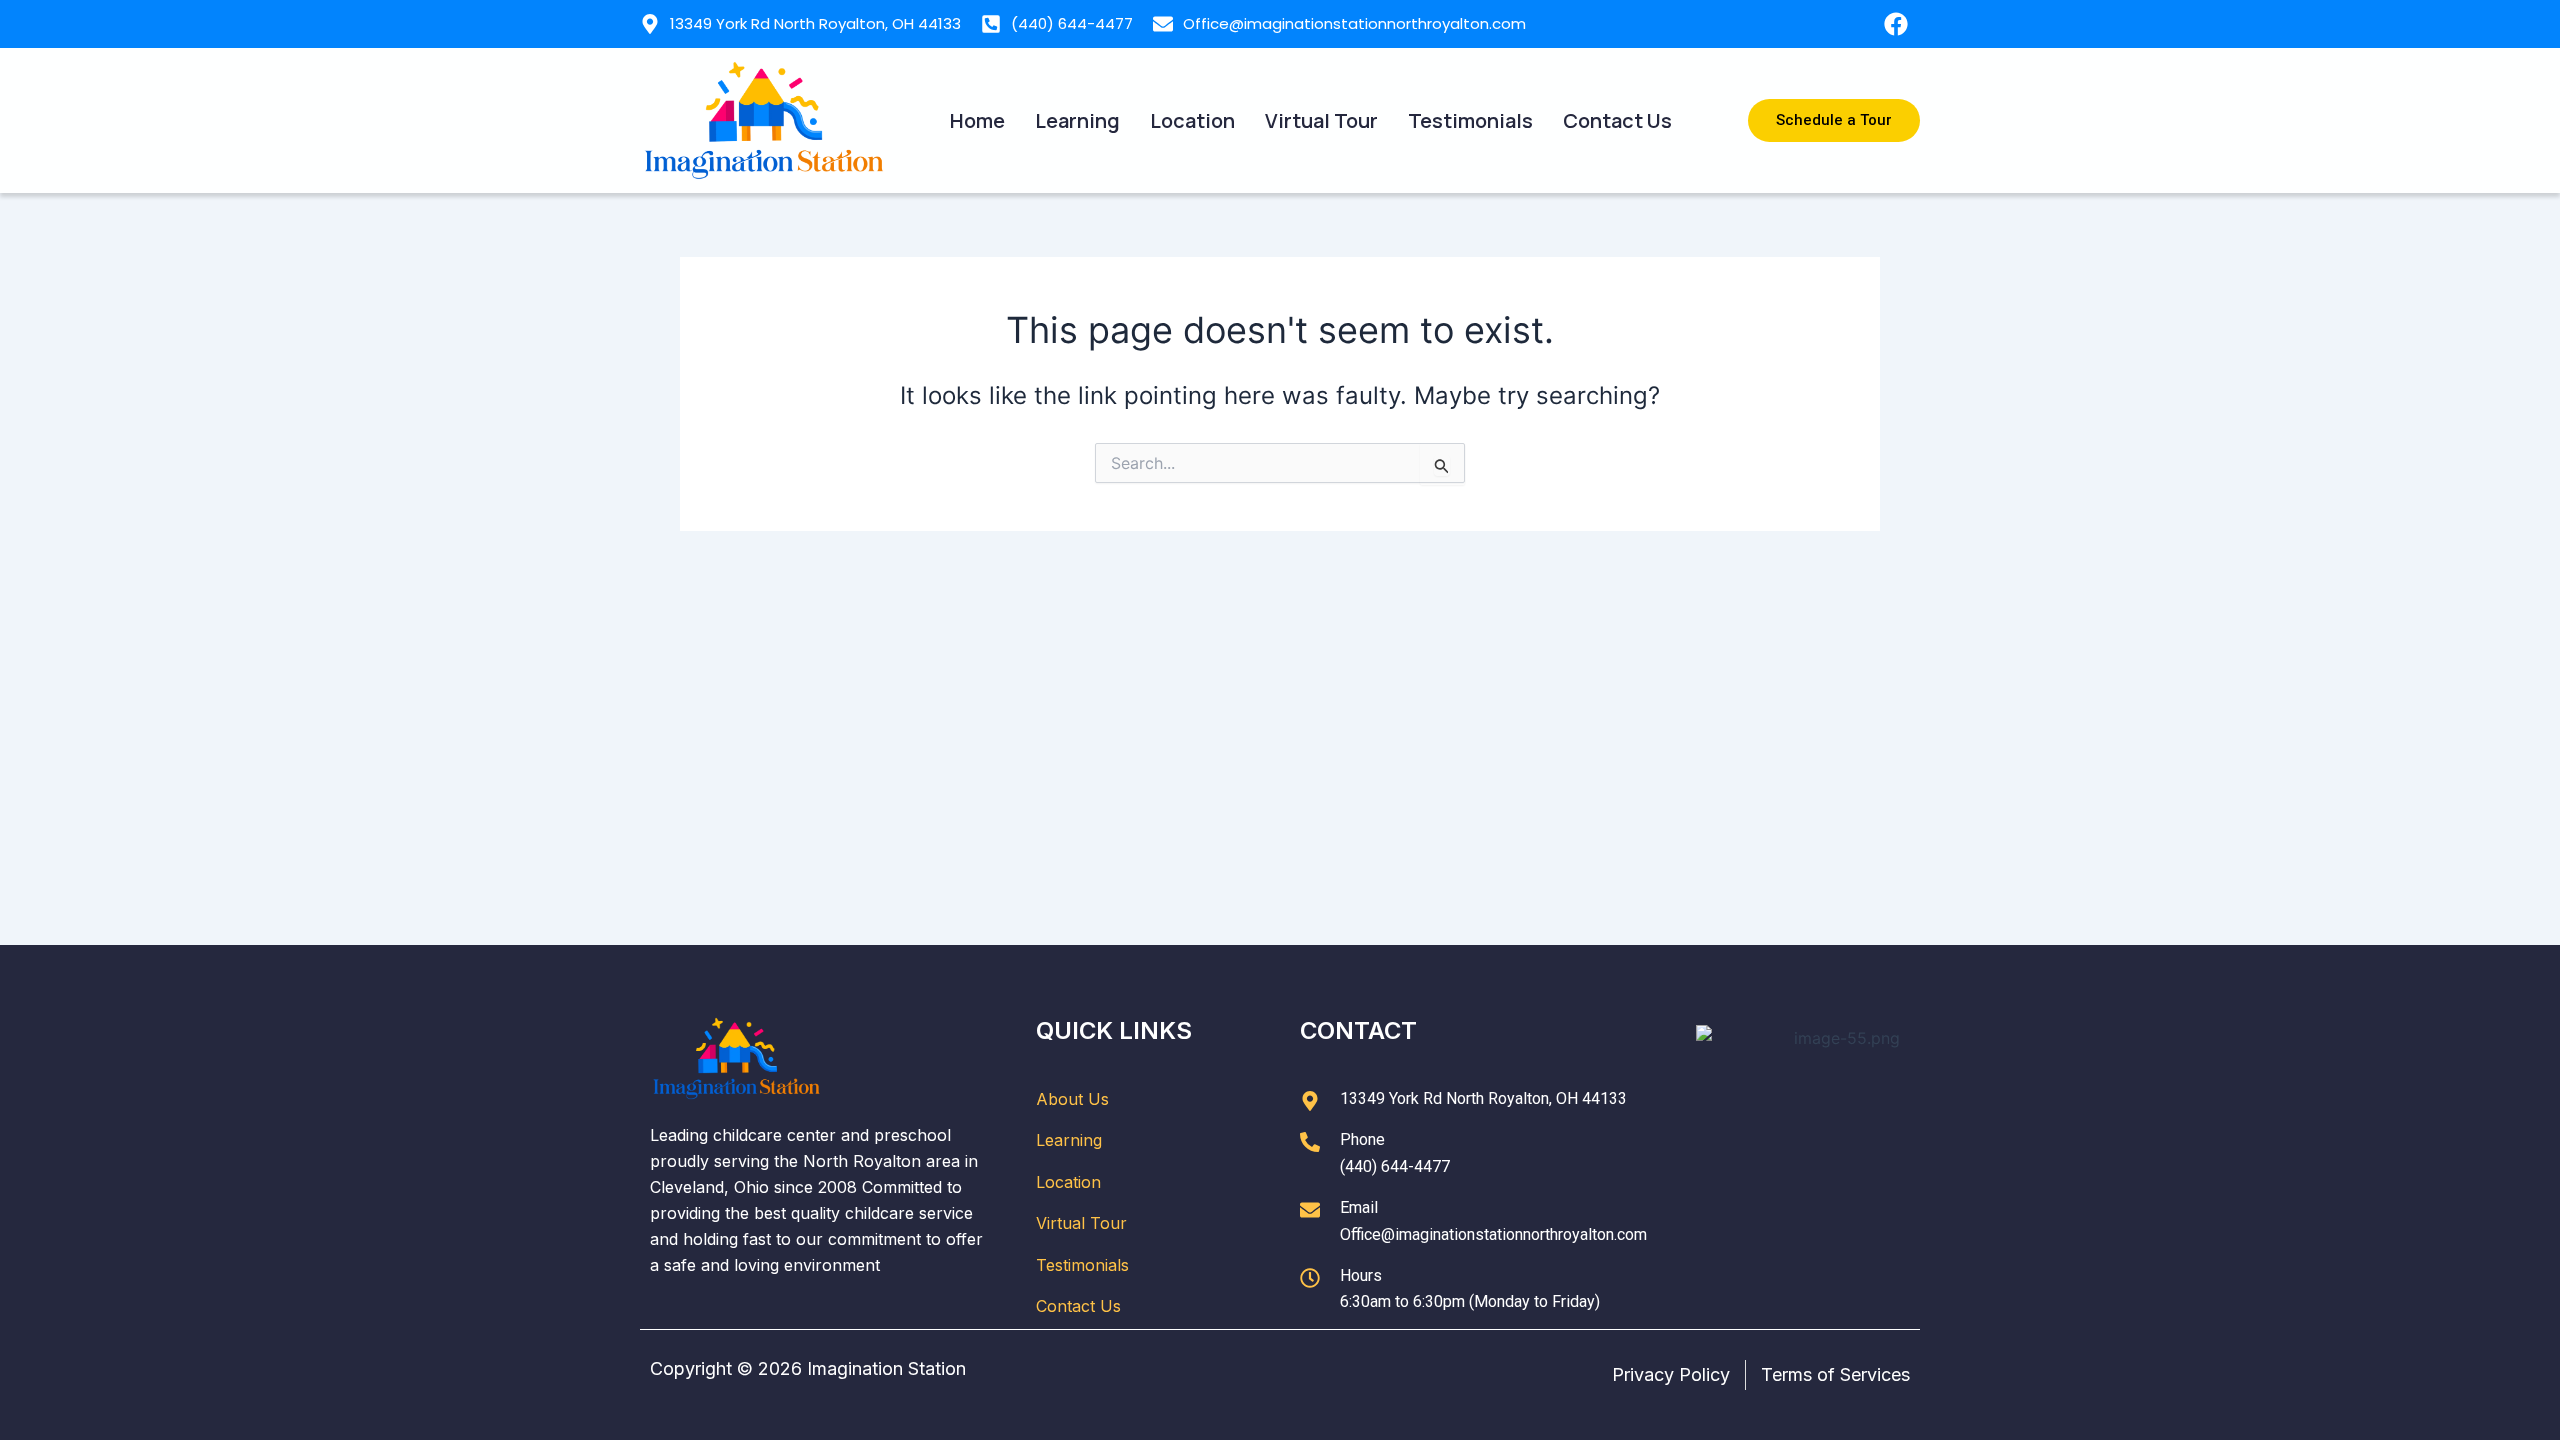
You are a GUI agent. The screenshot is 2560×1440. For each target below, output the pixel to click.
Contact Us (1617, 120)
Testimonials (1470, 120)
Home (977, 120)
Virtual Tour (1321, 120)
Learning (1077, 120)
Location (1192, 120)
